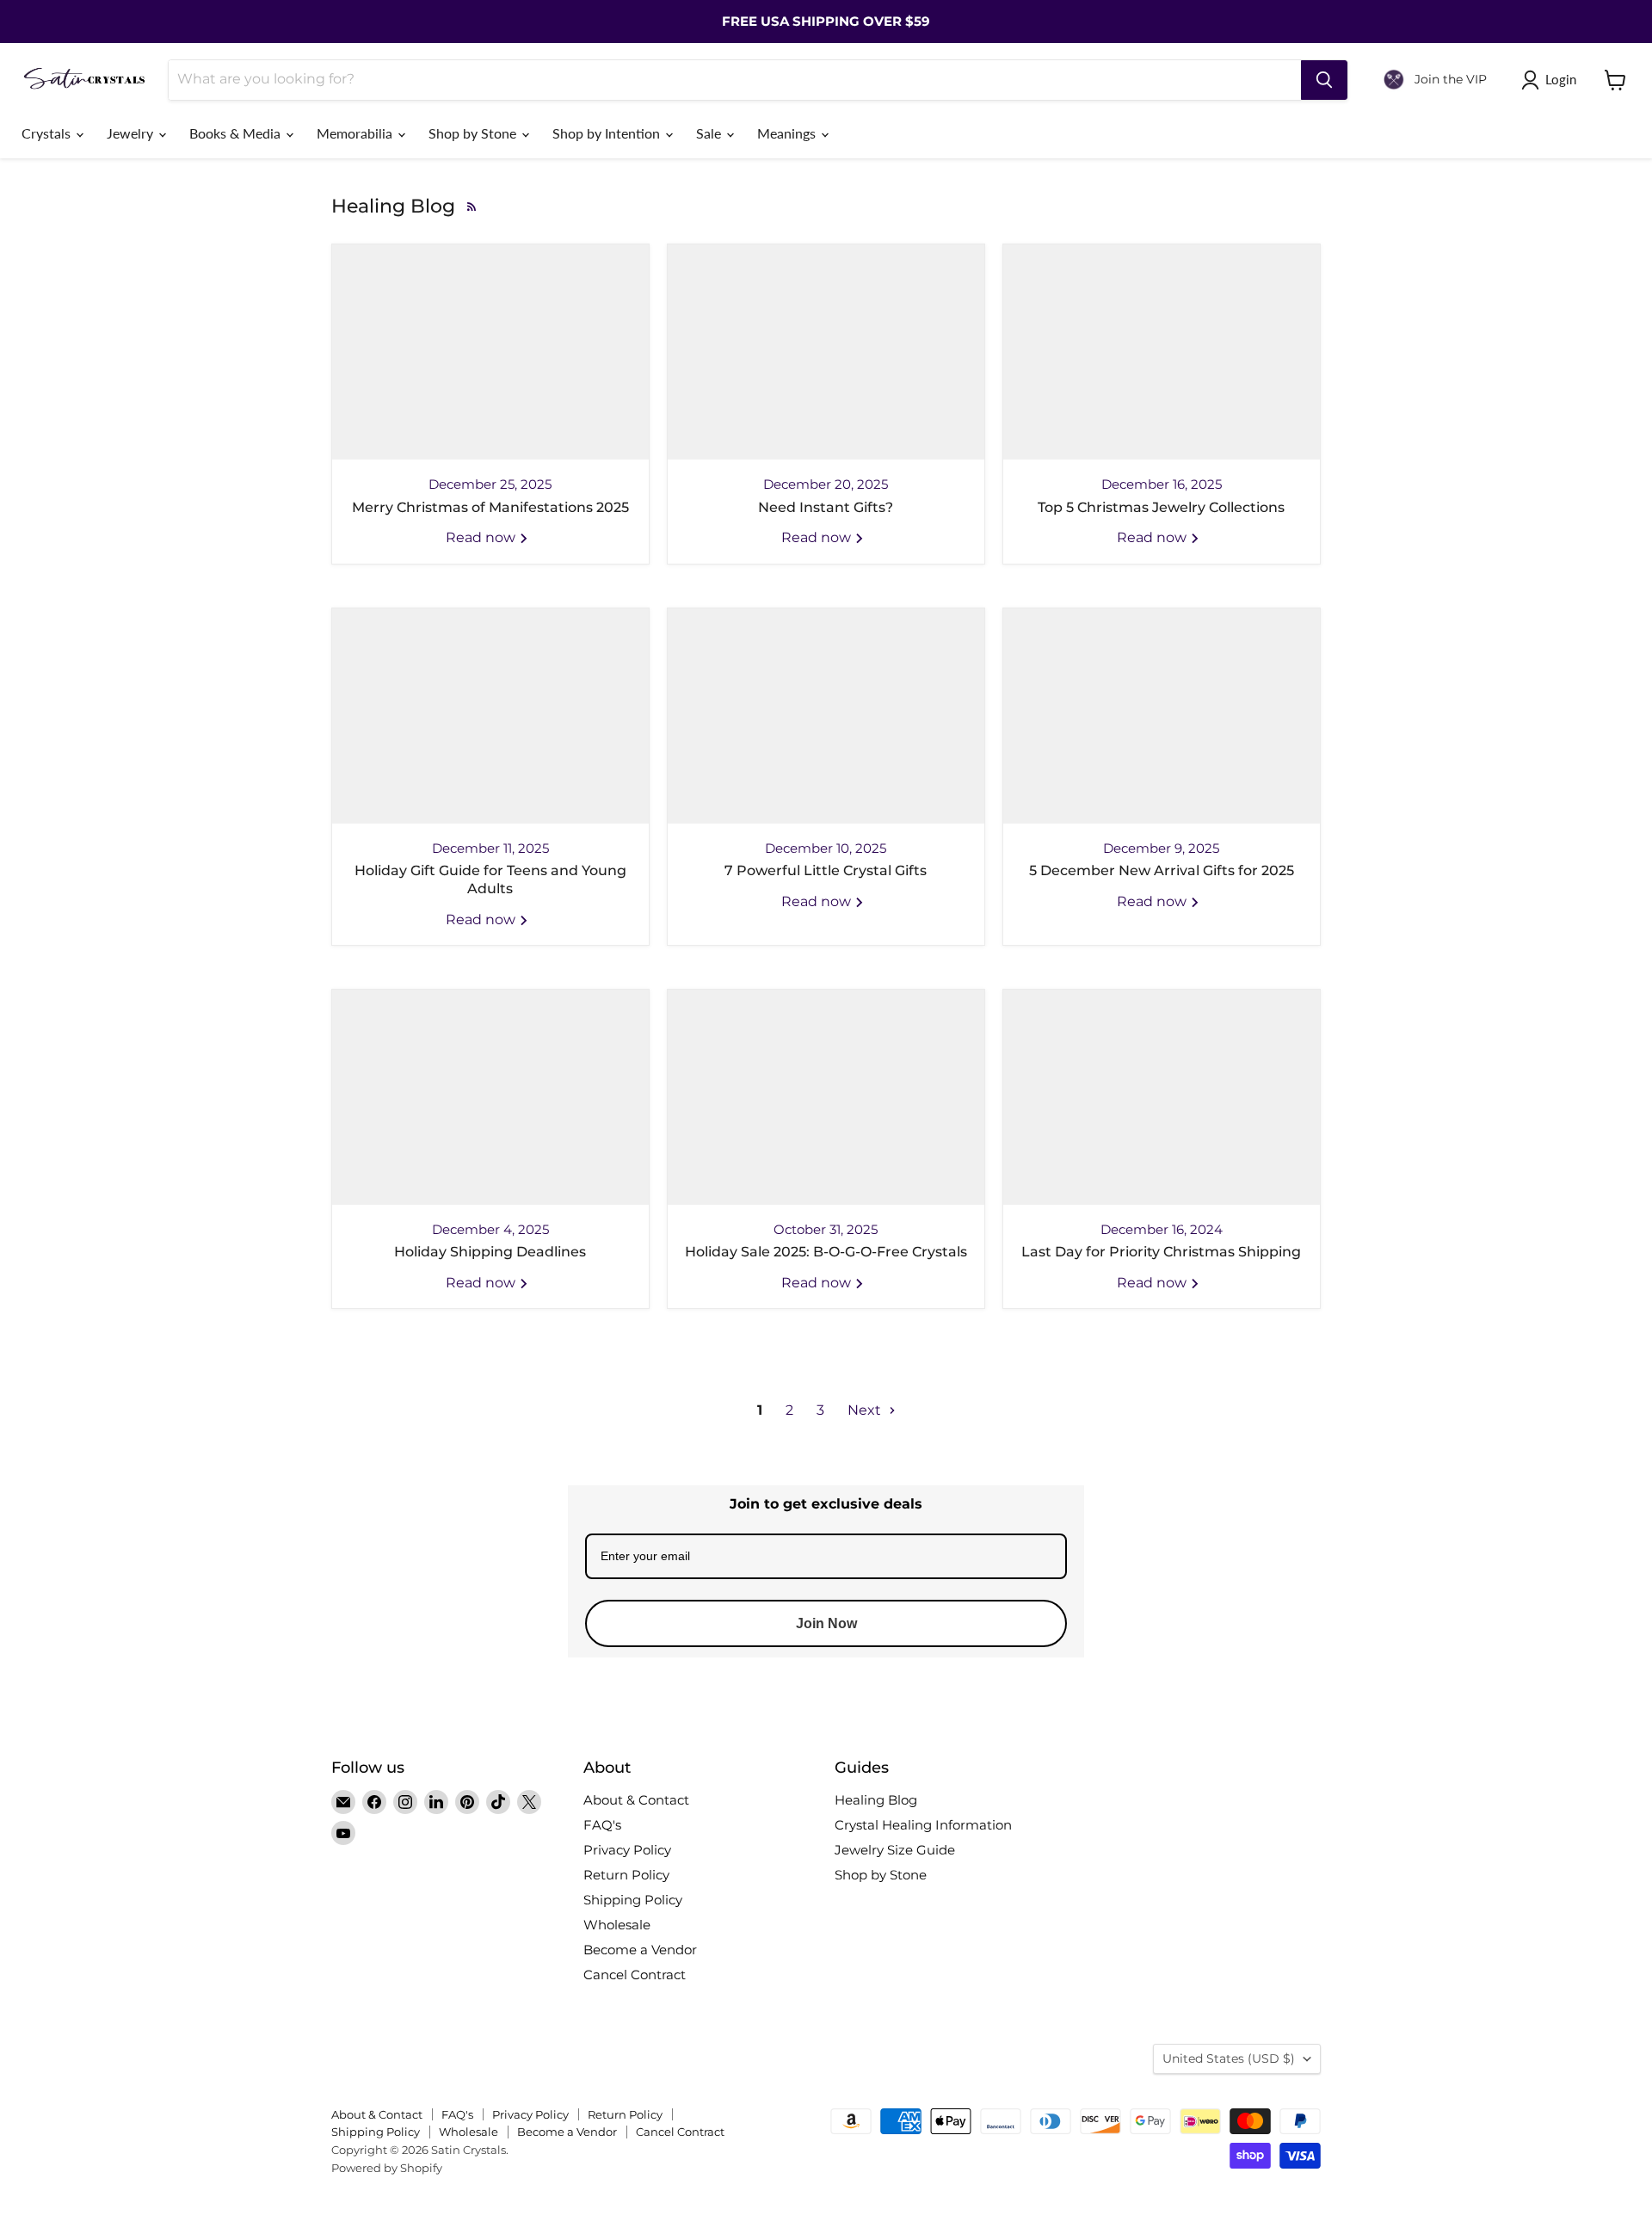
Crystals (48, 133)
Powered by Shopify (387, 2168)
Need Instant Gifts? (826, 507)
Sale (710, 133)
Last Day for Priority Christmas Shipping (1161, 1252)
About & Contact (636, 1800)
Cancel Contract (635, 1975)
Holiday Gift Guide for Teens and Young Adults (490, 879)
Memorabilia (356, 133)
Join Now (826, 1623)
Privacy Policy (627, 1850)
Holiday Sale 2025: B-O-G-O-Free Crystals (826, 1252)
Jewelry (132, 133)
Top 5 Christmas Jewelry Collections (1161, 507)
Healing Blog (876, 1800)
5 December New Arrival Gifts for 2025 (1162, 870)
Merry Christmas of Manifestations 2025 (490, 507)
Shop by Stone (474, 133)
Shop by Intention (608, 133)
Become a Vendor (640, 1950)
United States (1229, 2058)
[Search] (1324, 80)
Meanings (788, 133)
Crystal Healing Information (923, 1825)
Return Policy (626, 1875)
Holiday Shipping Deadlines (490, 1252)
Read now (482, 537)
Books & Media (237, 133)
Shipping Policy (633, 1900)
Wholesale (617, 1925)
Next (866, 1410)
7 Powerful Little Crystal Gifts (826, 870)
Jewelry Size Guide (895, 1850)
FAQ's (602, 1825)
